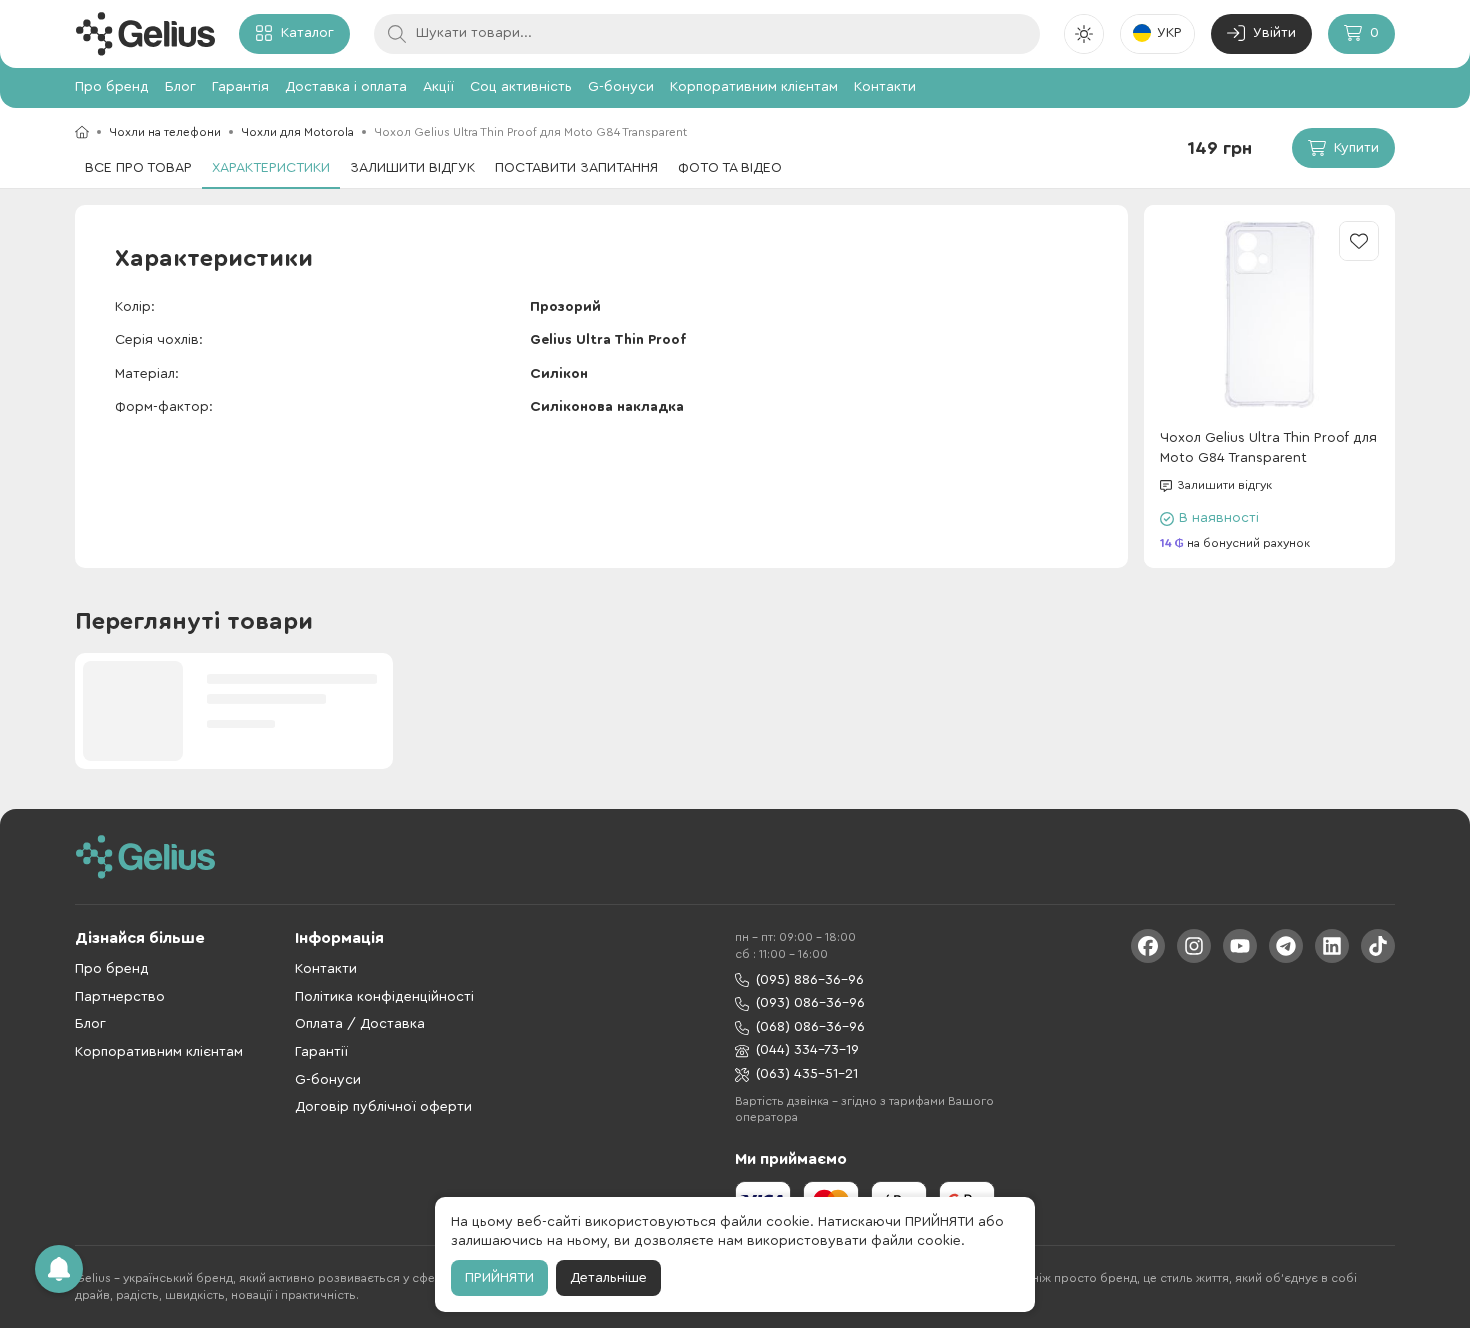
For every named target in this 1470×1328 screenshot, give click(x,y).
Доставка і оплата (346, 87)
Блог (180, 87)
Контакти (885, 87)
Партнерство (120, 997)
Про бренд (112, 87)
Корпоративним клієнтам (754, 87)
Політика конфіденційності (384, 997)
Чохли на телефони (165, 132)
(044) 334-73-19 (807, 1050)
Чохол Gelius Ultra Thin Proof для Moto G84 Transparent (1268, 448)
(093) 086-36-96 (810, 1003)
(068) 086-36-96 (810, 1027)
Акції (438, 87)
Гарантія (240, 87)
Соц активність (521, 87)
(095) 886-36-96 (810, 980)
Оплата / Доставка (360, 1024)
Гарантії (321, 1052)
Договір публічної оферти (383, 1107)
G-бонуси (621, 87)
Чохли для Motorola (297, 132)
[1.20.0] (145, 34)
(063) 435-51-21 (807, 1074)
